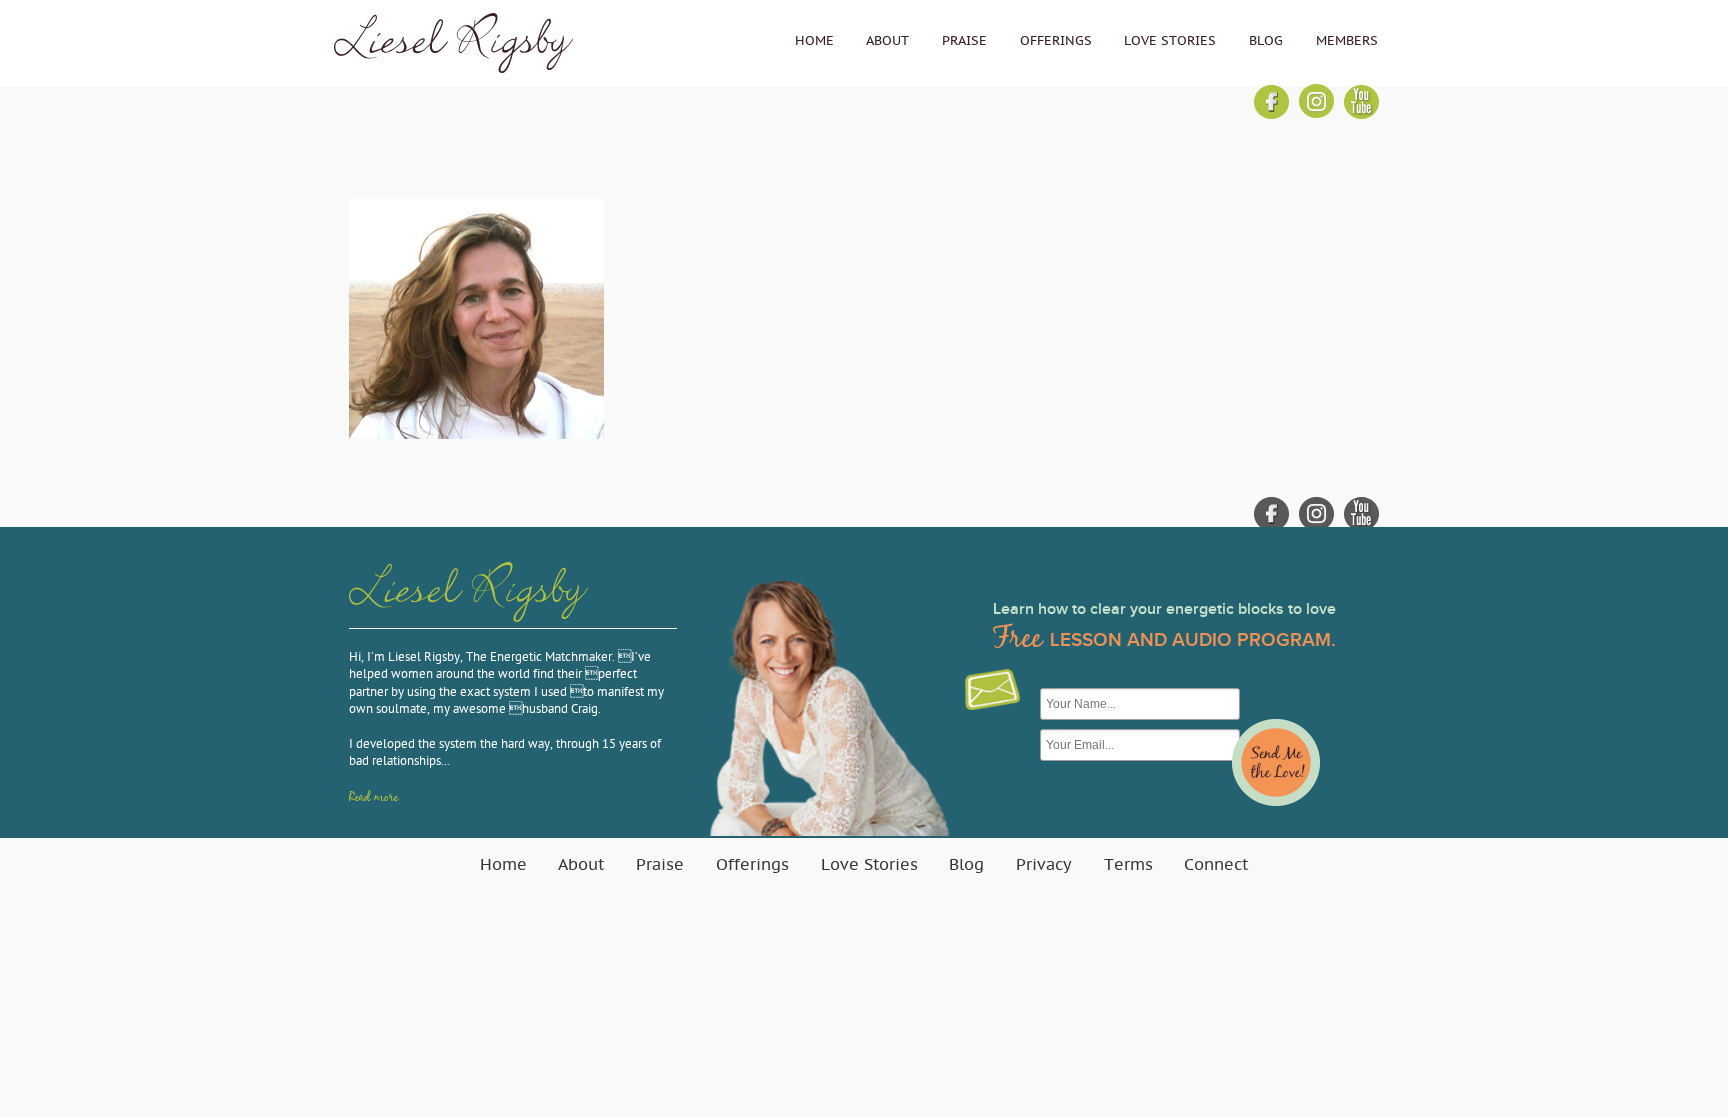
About (887, 41)
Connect (1216, 865)
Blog (1266, 41)
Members (1347, 41)
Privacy (1044, 865)
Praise (964, 41)
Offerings (1056, 41)
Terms (1128, 865)
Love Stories (1170, 41)
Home (814, 41)
